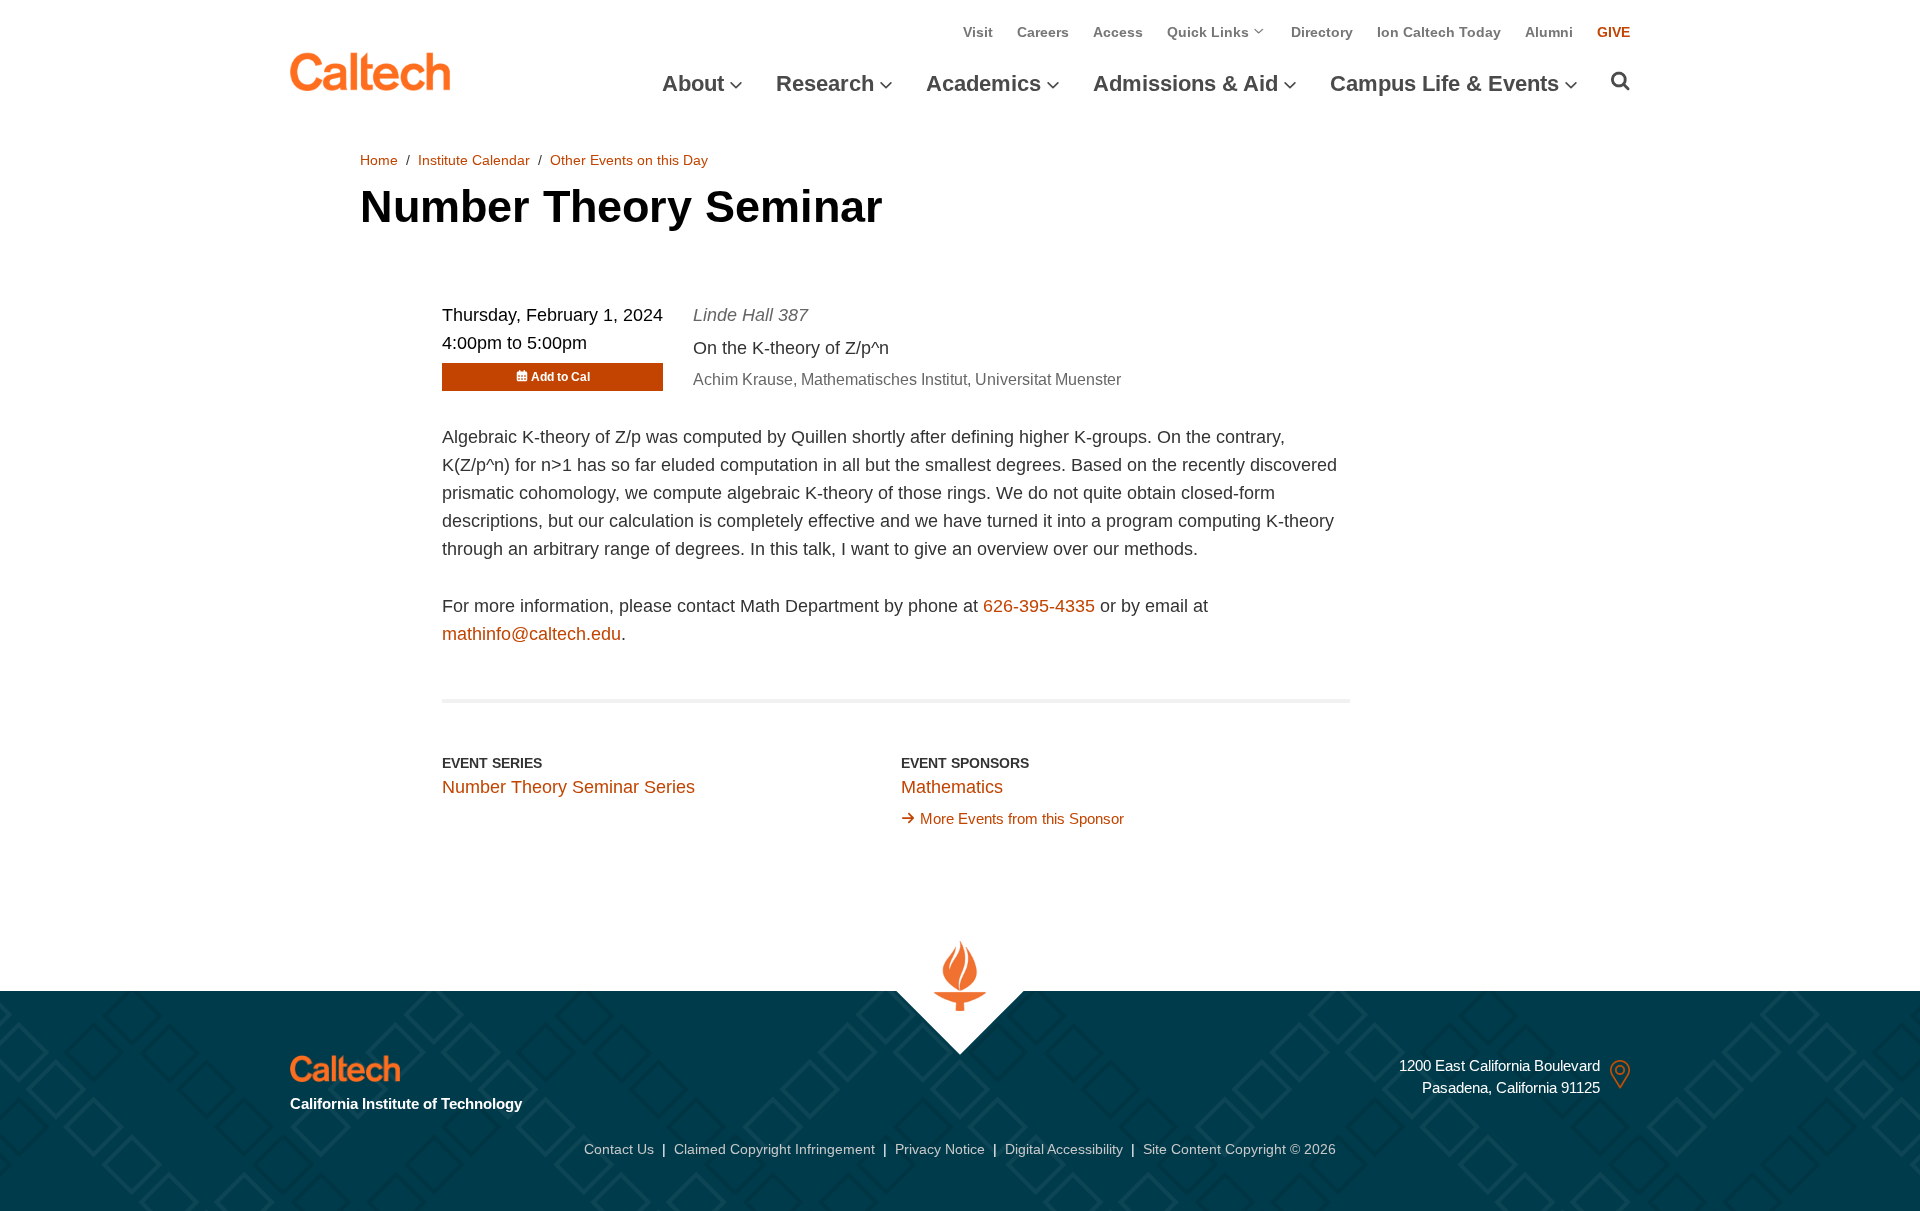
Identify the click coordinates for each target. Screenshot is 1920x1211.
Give (1613, 32)
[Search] (1620, 81)
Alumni (1549, 32)
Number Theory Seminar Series (568, 787)
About (693, 83)
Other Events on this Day (629, 160)
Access (1118, 32)
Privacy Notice (940, 1149)
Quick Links (1210, 32)
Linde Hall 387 (750, 315)
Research (825, 83)
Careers (1043, 32)
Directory (1322, 32)
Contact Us (619, 1149)
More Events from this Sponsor (1022, 818)
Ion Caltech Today (1439, 32)
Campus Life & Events (1444, 83)
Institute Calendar (474, 160)
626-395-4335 (1039, 606)
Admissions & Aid (1185, 83)
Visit (978, 32)
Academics (983, 83)
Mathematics (952, 787)
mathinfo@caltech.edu (531, 634)
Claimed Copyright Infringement (774, 1149)
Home (379, 160)
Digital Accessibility (1064, 1149)
